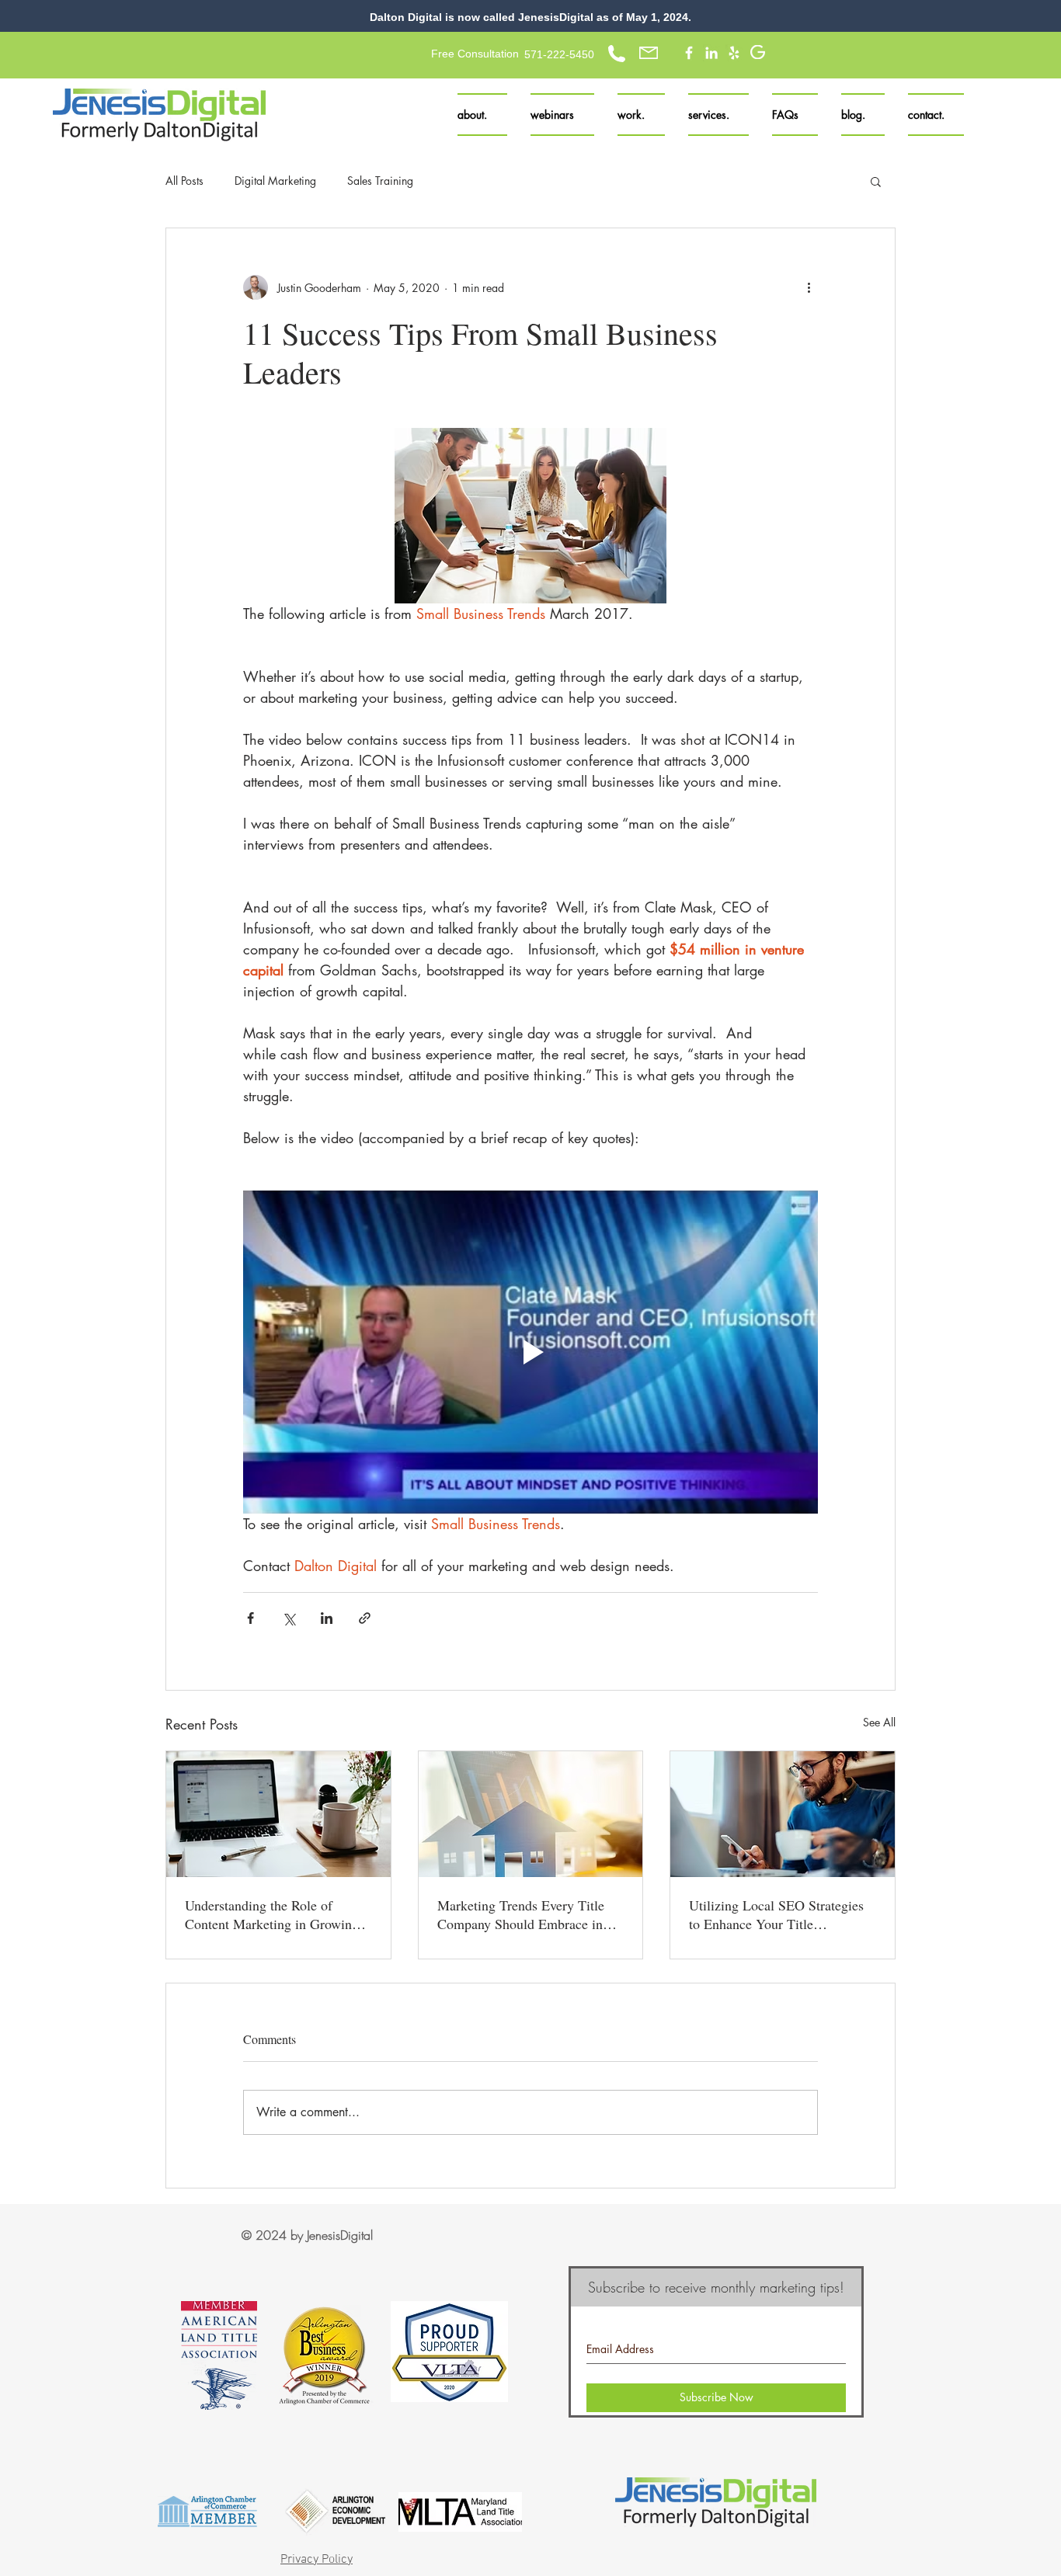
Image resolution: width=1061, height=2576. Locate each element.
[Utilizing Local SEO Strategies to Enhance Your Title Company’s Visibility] (783, 1814)
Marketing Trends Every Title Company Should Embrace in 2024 (521, 1914)
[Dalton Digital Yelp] (734, 53)
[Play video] (530, 1352)
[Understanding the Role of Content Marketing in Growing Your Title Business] (278, 1814)
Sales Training (380, 181)
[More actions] (809, 287)
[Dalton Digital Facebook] (689, 53)
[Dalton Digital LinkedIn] (711, 53)
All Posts (184, 181)
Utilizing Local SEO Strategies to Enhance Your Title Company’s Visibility (776, 1914)
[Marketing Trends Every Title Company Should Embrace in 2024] (531, 1814)
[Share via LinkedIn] (327, 1618)
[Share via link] (365, 1618)
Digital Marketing (275, 181)
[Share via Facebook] (250, 1618)
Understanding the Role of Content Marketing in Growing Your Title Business (272, 1914)
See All (879, 1722)
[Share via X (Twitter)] (289, 1618)
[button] (718, 115)
